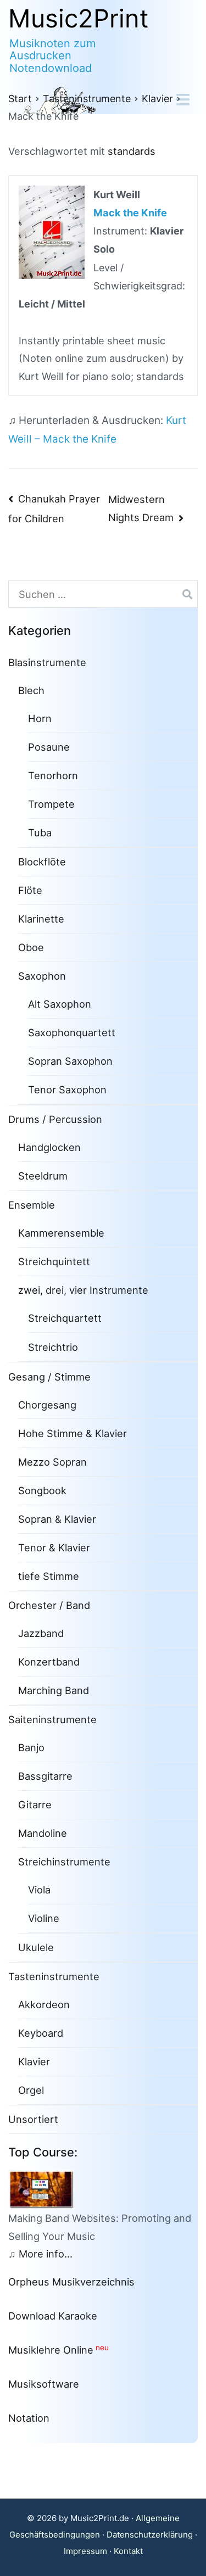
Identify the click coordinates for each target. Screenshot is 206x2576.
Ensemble (32, 1205)
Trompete (51, 804)
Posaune (49, 747)
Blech (31, 690)
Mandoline (43, 1833)
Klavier (34, 2061)
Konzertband (49, 1662)
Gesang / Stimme (49, 1377)
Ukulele (36, 1947)
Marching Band (54, 1690)
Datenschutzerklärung (150, 2535)
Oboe (31, 947)
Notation (29, 2418)
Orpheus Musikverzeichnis (71, 2282)
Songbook (42, 1490)
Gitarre (35, 1804)
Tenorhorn (53, 775)
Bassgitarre (45, 1776)
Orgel (31, 2090)
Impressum (85, 2551)
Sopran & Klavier (57, 1519)
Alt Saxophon (60, 1004)
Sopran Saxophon (70, 1061)
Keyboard (41, 2033)
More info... (46, 2254)
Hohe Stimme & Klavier (73, 1433)
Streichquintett (54, 1261)
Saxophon (42, 976)
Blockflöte (42, 862)
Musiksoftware (44, 2384)
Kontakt (128, 2551)
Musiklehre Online (51, 2350)
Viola (39, 1890)
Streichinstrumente (64, 1862)
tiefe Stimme (49, 1576)
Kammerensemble (61, 1233)
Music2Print (79, 18)
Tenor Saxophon (67, 1089)
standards (132, 151)
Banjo (31, 1747)
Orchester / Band (49, 1605)
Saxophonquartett (72, 1032)
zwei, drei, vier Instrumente (83, 1290)
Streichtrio (53, 1347)
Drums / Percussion (55, 1119)
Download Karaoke (53, 2316)
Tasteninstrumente (54, 1976)
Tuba (40, 832)
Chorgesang (47, 1405)
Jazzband (41, 1633)
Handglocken (49, 1147)
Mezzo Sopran (52, 1462)
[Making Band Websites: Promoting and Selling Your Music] (46, 2188)
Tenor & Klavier (54, 1547)
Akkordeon (44, 2004)
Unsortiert (33, 2119)
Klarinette (41, 919)
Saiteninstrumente (52, 1719)
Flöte (30, 890)
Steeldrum (43, 1176)
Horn (40, 718)
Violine (44, 1918)
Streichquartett (65, 1318)
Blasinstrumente (47, 662)
